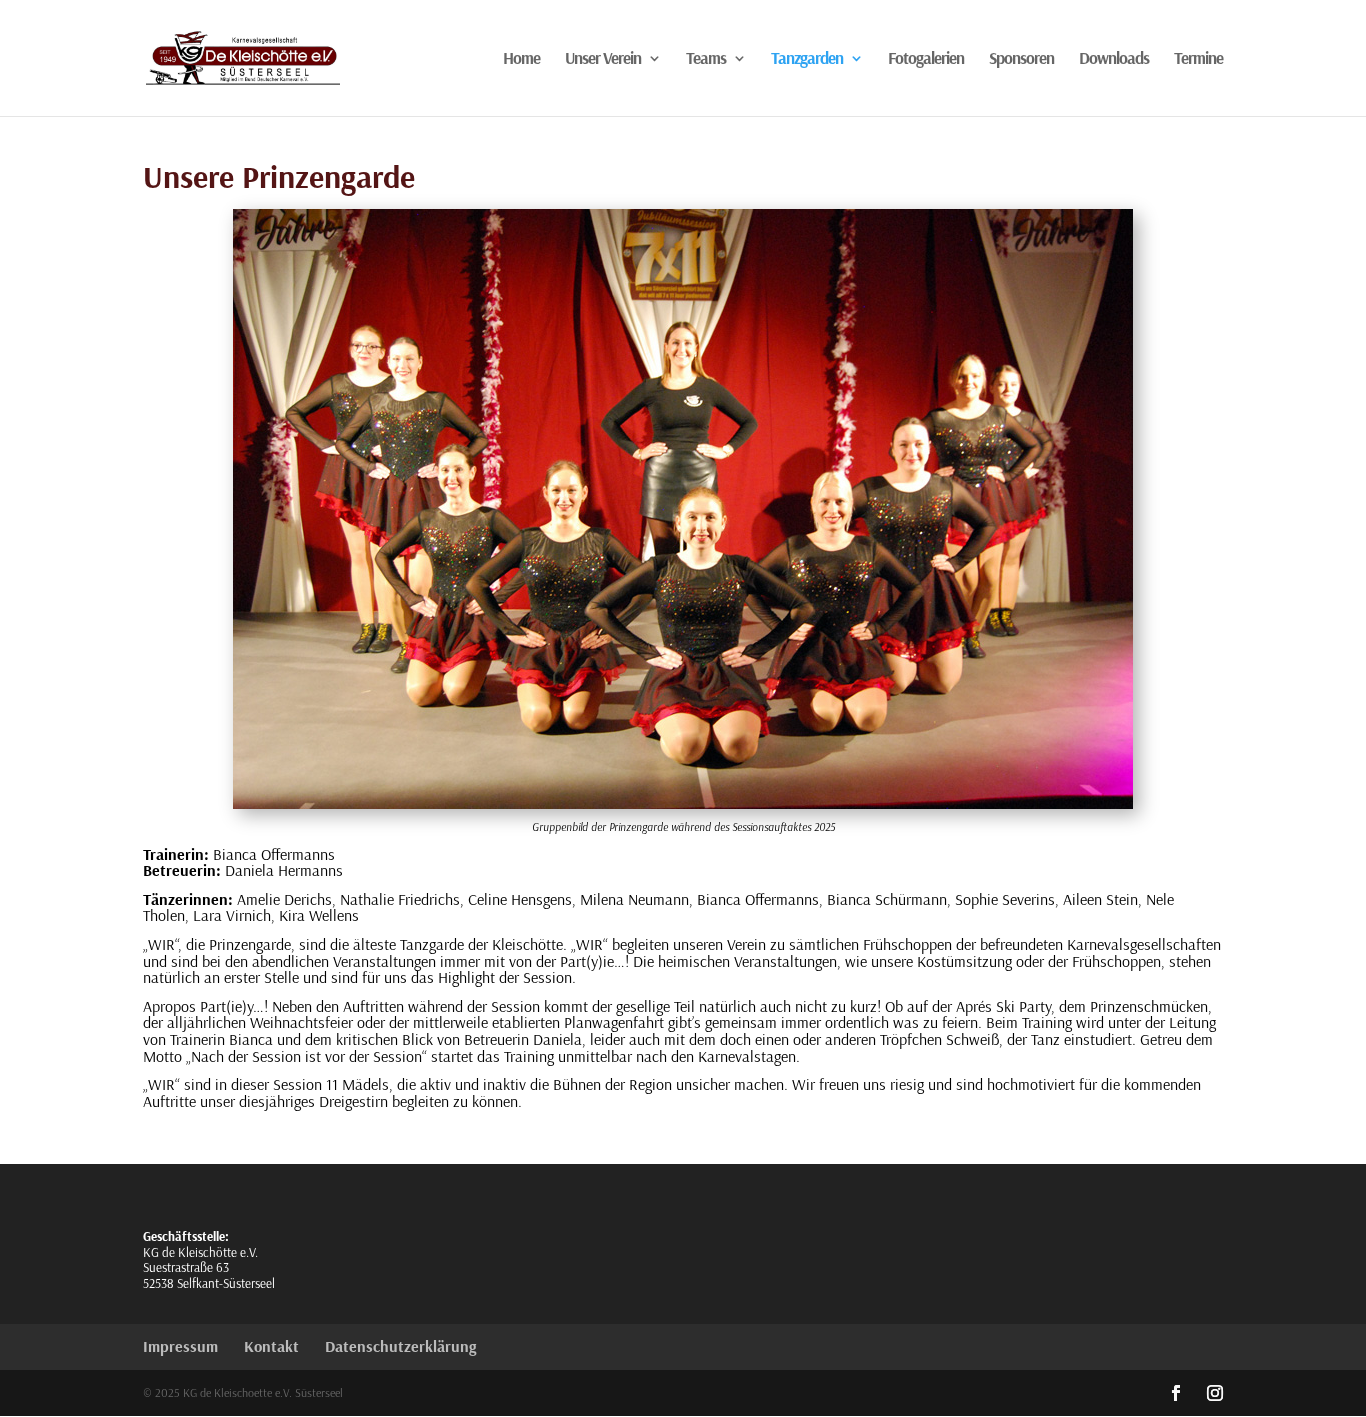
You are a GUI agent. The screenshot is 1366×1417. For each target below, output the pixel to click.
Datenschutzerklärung (400, 1346)
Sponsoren (1021, 59)
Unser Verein (603, 59)
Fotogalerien (926, 59)
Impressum (180, 1346)
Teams (706, 59)
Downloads (1114, 59)
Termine (1198, 59)
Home (521, 59)
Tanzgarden (807, 59)
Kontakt (271, 1346)
